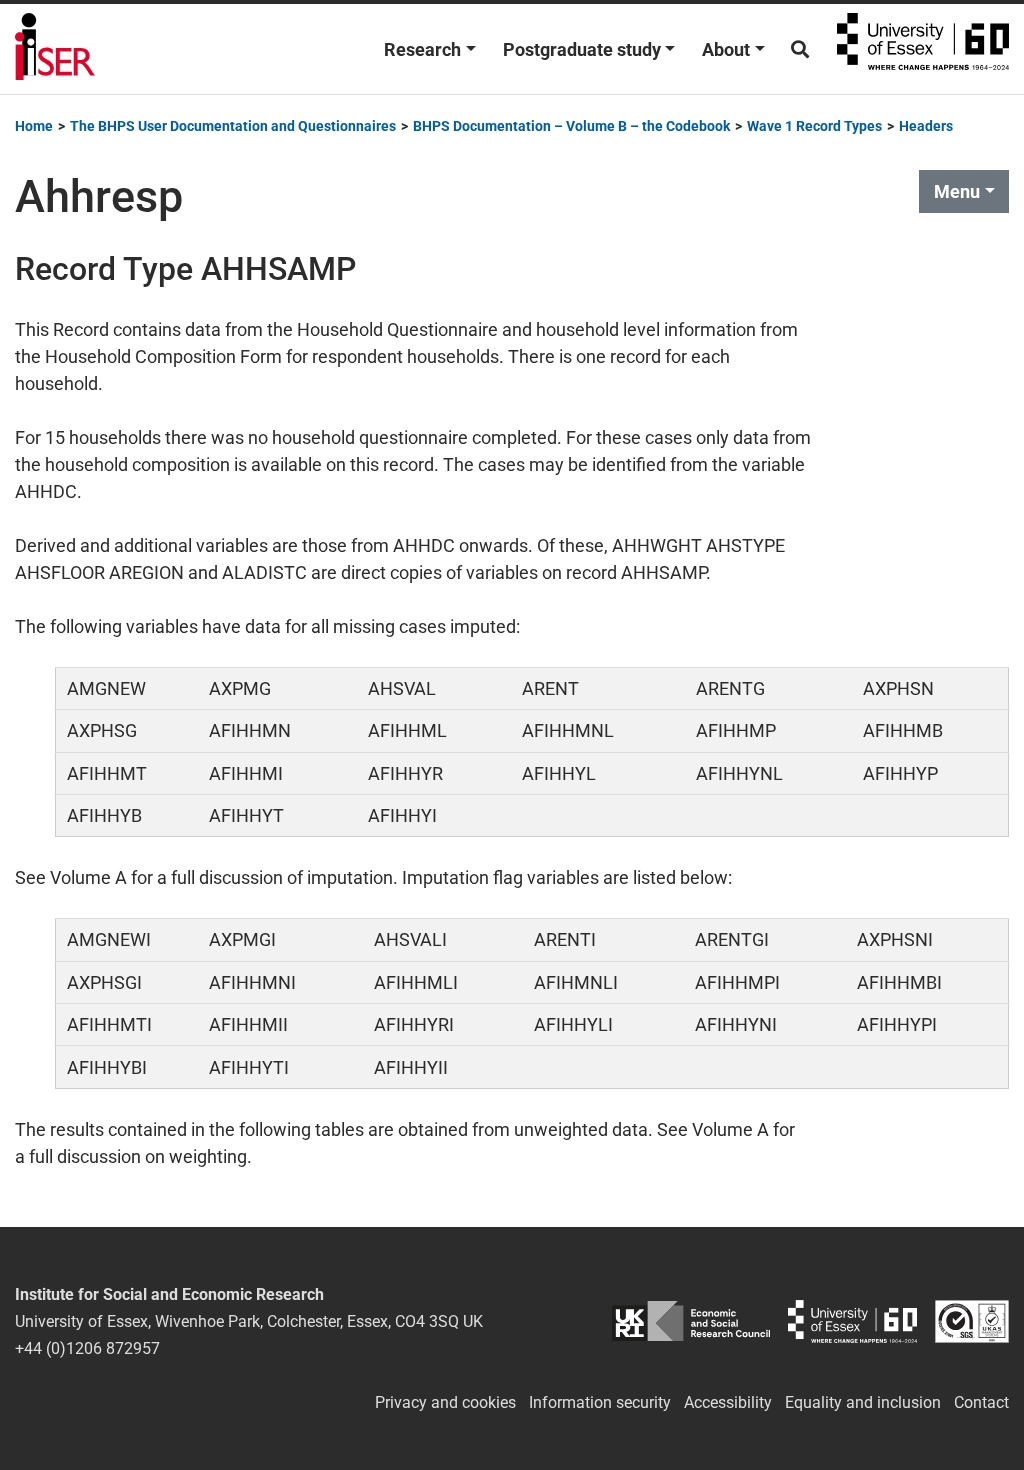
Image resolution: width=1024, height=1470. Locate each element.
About (726, 49)
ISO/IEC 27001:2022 (972, 1321)
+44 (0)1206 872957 (87, 1348)
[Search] (800, 49)
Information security (600, 1402)
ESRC (690, 1321)
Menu (957, 191)
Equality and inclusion (863, 1402)
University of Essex (923, 49)
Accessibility (728, 1402)
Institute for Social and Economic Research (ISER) (55, 49)
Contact (981, 1402)
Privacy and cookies (445, 1402)
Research (422, 49)
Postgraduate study (582, 49)
